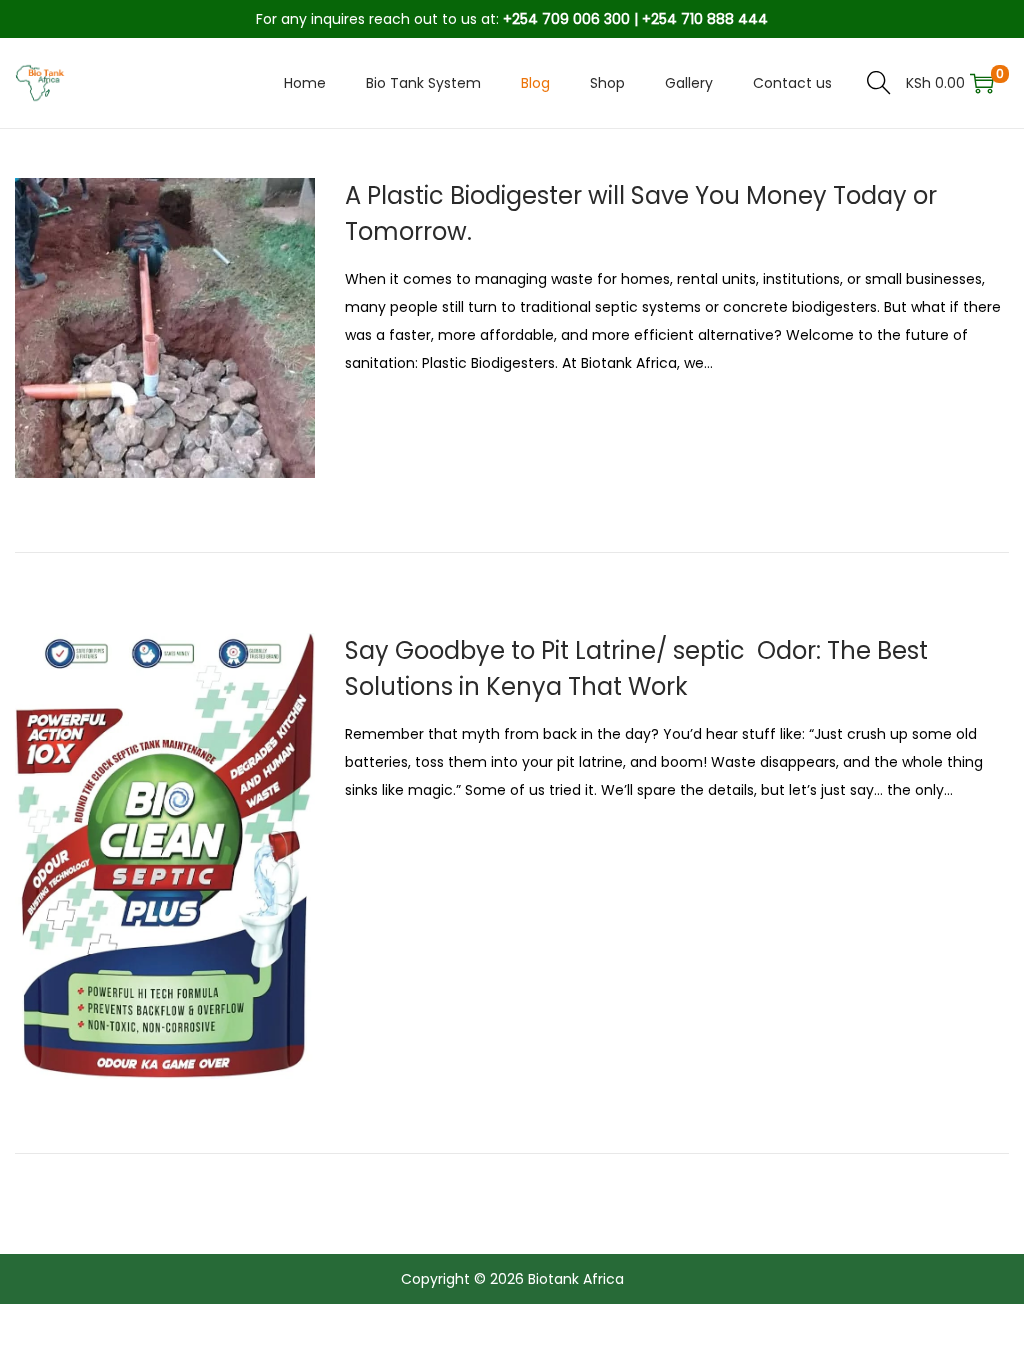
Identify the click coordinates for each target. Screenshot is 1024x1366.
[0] (982, 83)
